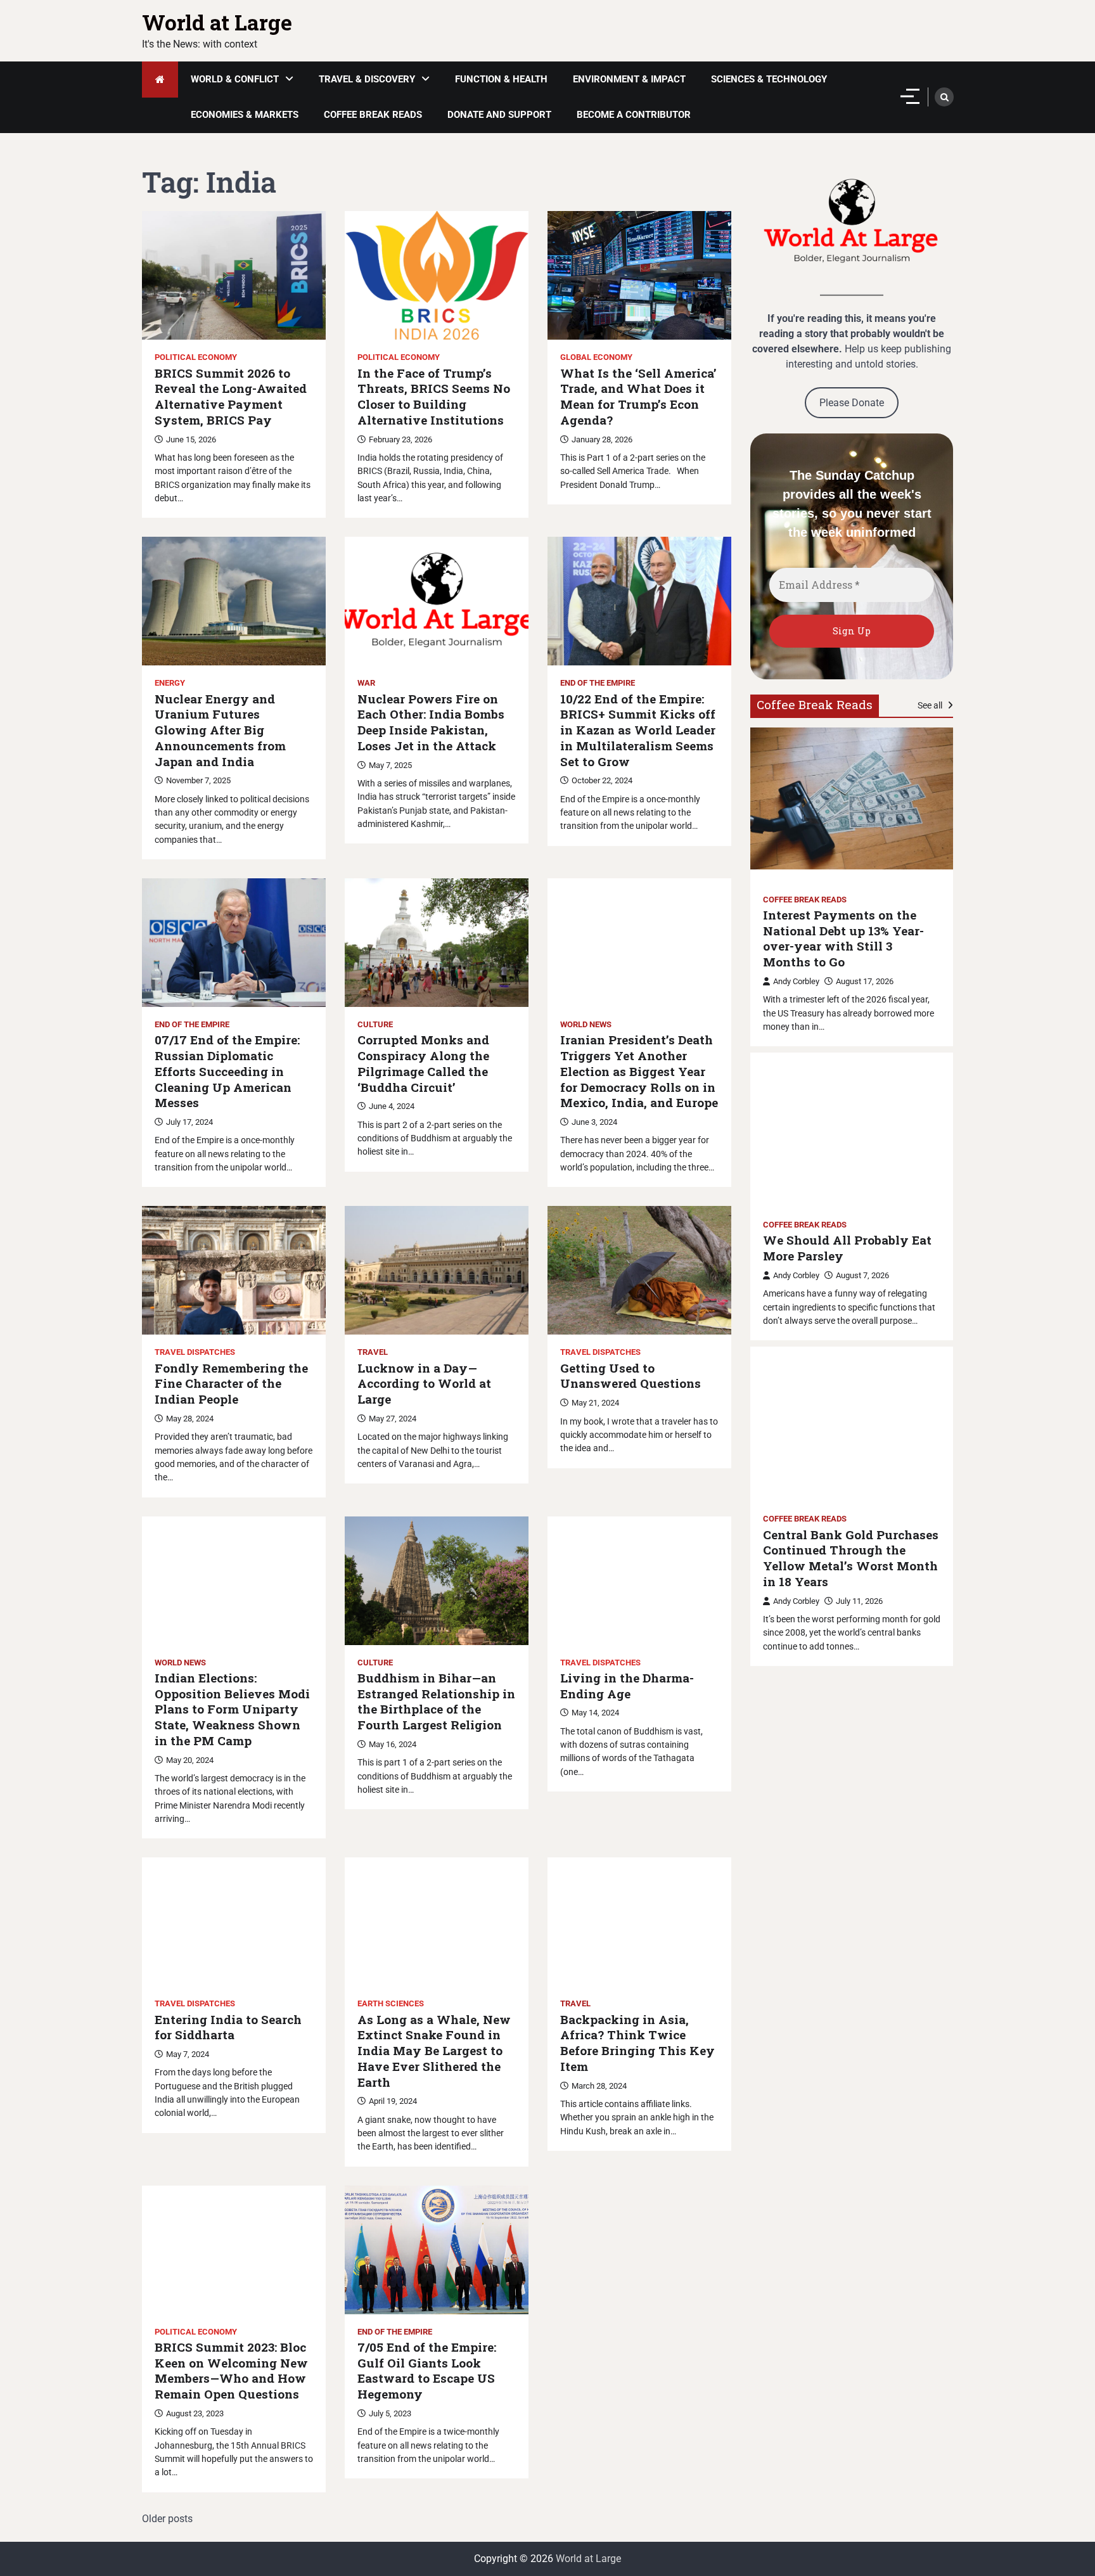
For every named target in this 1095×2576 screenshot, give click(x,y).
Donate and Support (499, 115)
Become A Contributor (634, 115)
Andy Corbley (796, 981)
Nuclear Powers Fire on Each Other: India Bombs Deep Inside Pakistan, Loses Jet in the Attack (431, 722)
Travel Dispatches (195, 1352)
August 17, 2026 (865, 981)
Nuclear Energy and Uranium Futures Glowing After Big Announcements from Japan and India (220, 730)
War (366, 683)
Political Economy (196, 357)
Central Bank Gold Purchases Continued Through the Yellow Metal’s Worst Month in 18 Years (851, 1558)
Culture (375, 1024)
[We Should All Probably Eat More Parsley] (852, 1124)
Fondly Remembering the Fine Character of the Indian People (231, 1384)
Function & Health (501, 79)
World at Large (217, 22)
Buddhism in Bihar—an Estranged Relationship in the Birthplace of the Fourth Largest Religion (436, 1701)
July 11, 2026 (859, 1601)
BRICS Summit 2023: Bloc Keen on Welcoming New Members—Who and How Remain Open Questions (231, 2371)
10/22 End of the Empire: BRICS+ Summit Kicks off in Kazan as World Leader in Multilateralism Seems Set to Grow (638, 730)
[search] (944, 97)
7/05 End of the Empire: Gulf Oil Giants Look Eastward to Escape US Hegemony (427, 2371)
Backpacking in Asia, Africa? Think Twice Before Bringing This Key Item (637, 2043)
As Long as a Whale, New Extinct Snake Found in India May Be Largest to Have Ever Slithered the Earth (434, 2051)
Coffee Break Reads (373, 115)
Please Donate (852, 403)
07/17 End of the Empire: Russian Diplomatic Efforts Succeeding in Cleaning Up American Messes (227, 1071)
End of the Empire (598, 683)
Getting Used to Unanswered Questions (631, 1376)
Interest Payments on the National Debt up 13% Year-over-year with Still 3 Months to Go (843, 939)
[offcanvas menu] (910, 96)
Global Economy (596, 357)
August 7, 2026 (862, 1275)
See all (931, 705)
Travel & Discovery (367, 79)
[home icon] (160, 80)
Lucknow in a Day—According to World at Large (424, 1384)
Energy (170, 683)
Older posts (167, 2519)
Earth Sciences (391, 2003)
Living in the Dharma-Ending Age (627, 1686)
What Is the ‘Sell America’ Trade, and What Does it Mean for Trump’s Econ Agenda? (638, 397)
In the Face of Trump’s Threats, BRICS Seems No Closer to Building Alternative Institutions (434, 397)
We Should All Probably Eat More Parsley (847, 1248)
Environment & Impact (629, 79)
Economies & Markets (245, 115)
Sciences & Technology (769, 79)
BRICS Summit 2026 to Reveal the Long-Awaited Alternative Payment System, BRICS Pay (231, 397)
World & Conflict (235, 79)
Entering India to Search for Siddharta (228, 2028)
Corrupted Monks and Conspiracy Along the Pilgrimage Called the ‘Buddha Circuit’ (423, 1063)
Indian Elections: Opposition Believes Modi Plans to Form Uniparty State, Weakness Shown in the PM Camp (232, 1709)
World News (586, 1024)
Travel (373, 1352)
